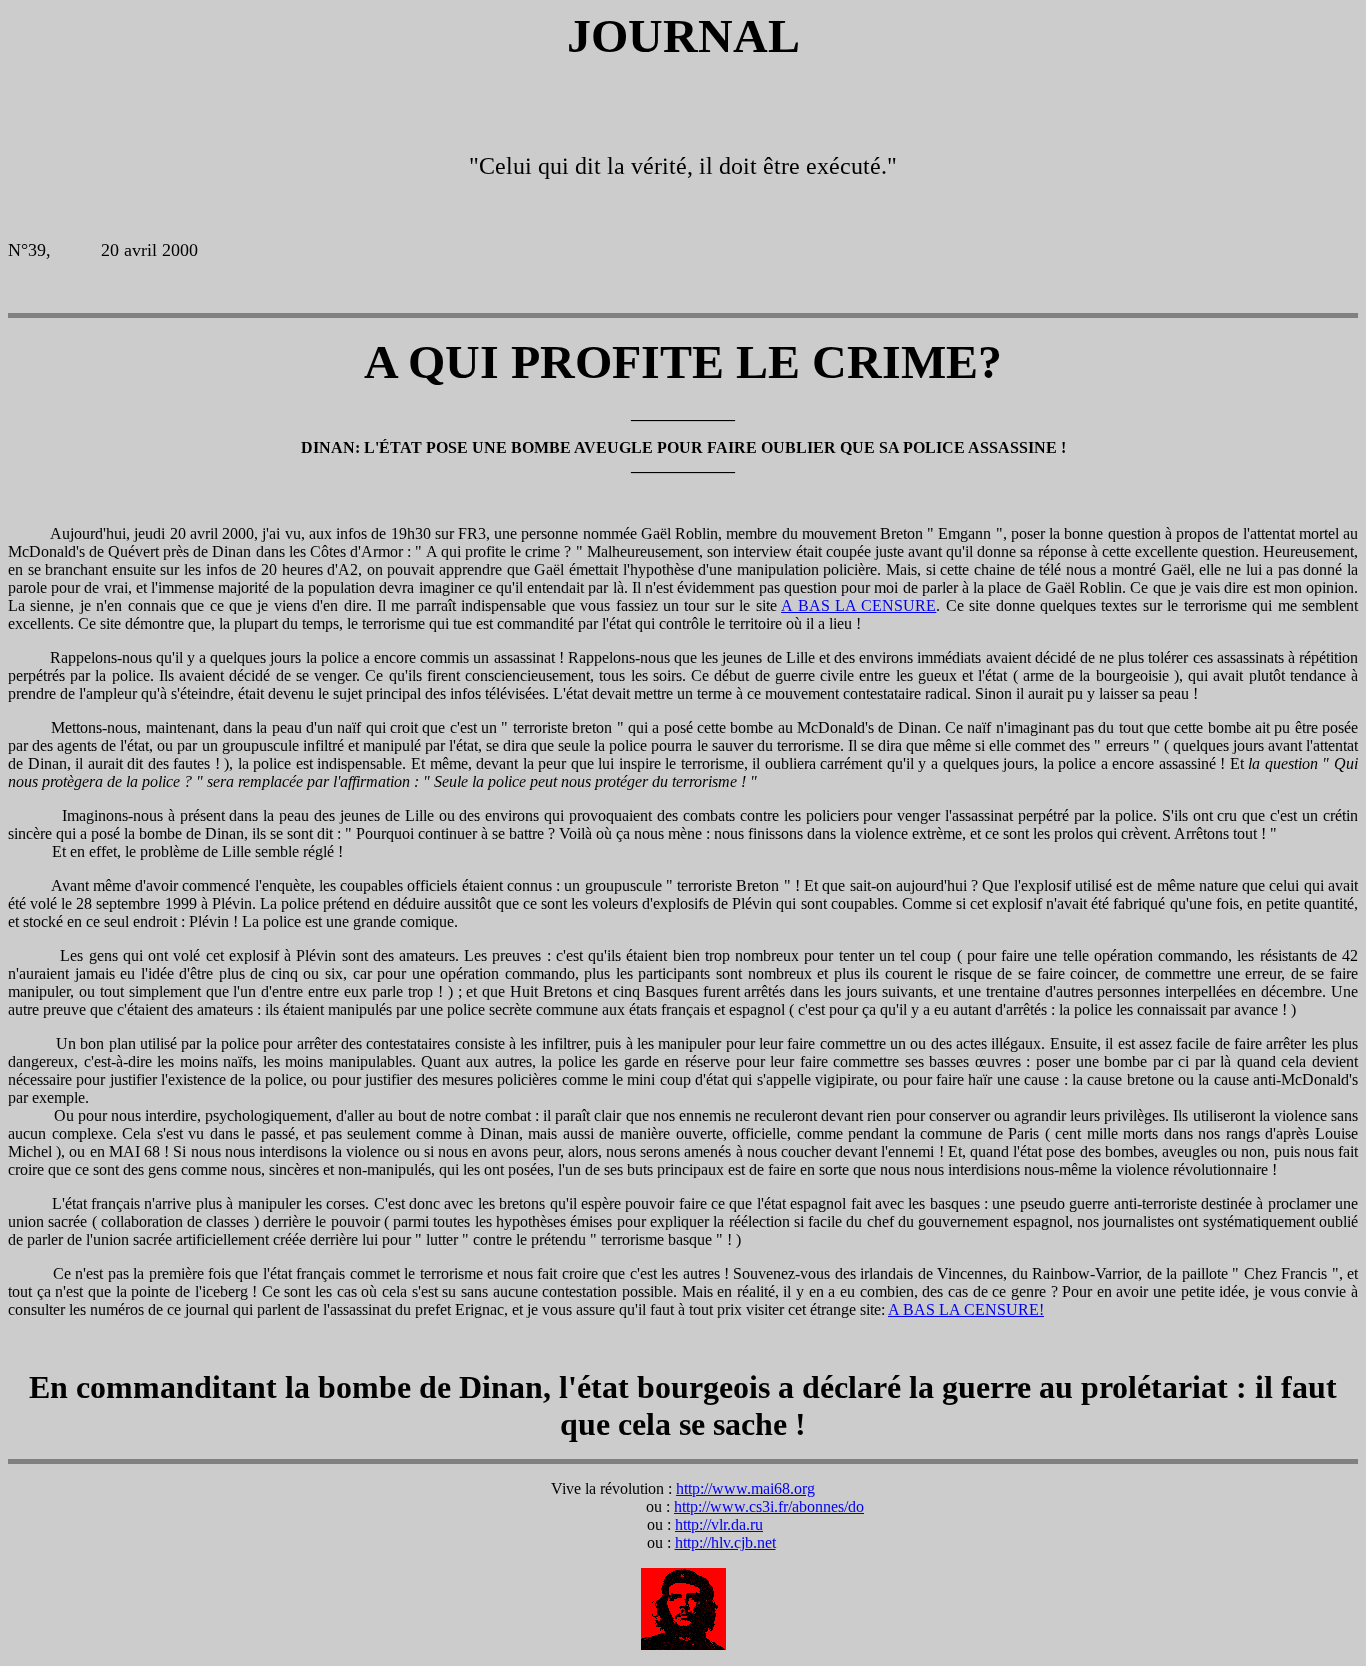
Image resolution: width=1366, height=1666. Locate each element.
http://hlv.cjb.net (725, 1542)
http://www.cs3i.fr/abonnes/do (769, 1506)
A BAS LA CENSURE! (966, 1309)
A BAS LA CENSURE (858, 605)
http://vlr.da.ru (719, 1524)
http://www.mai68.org (745, 1488)
